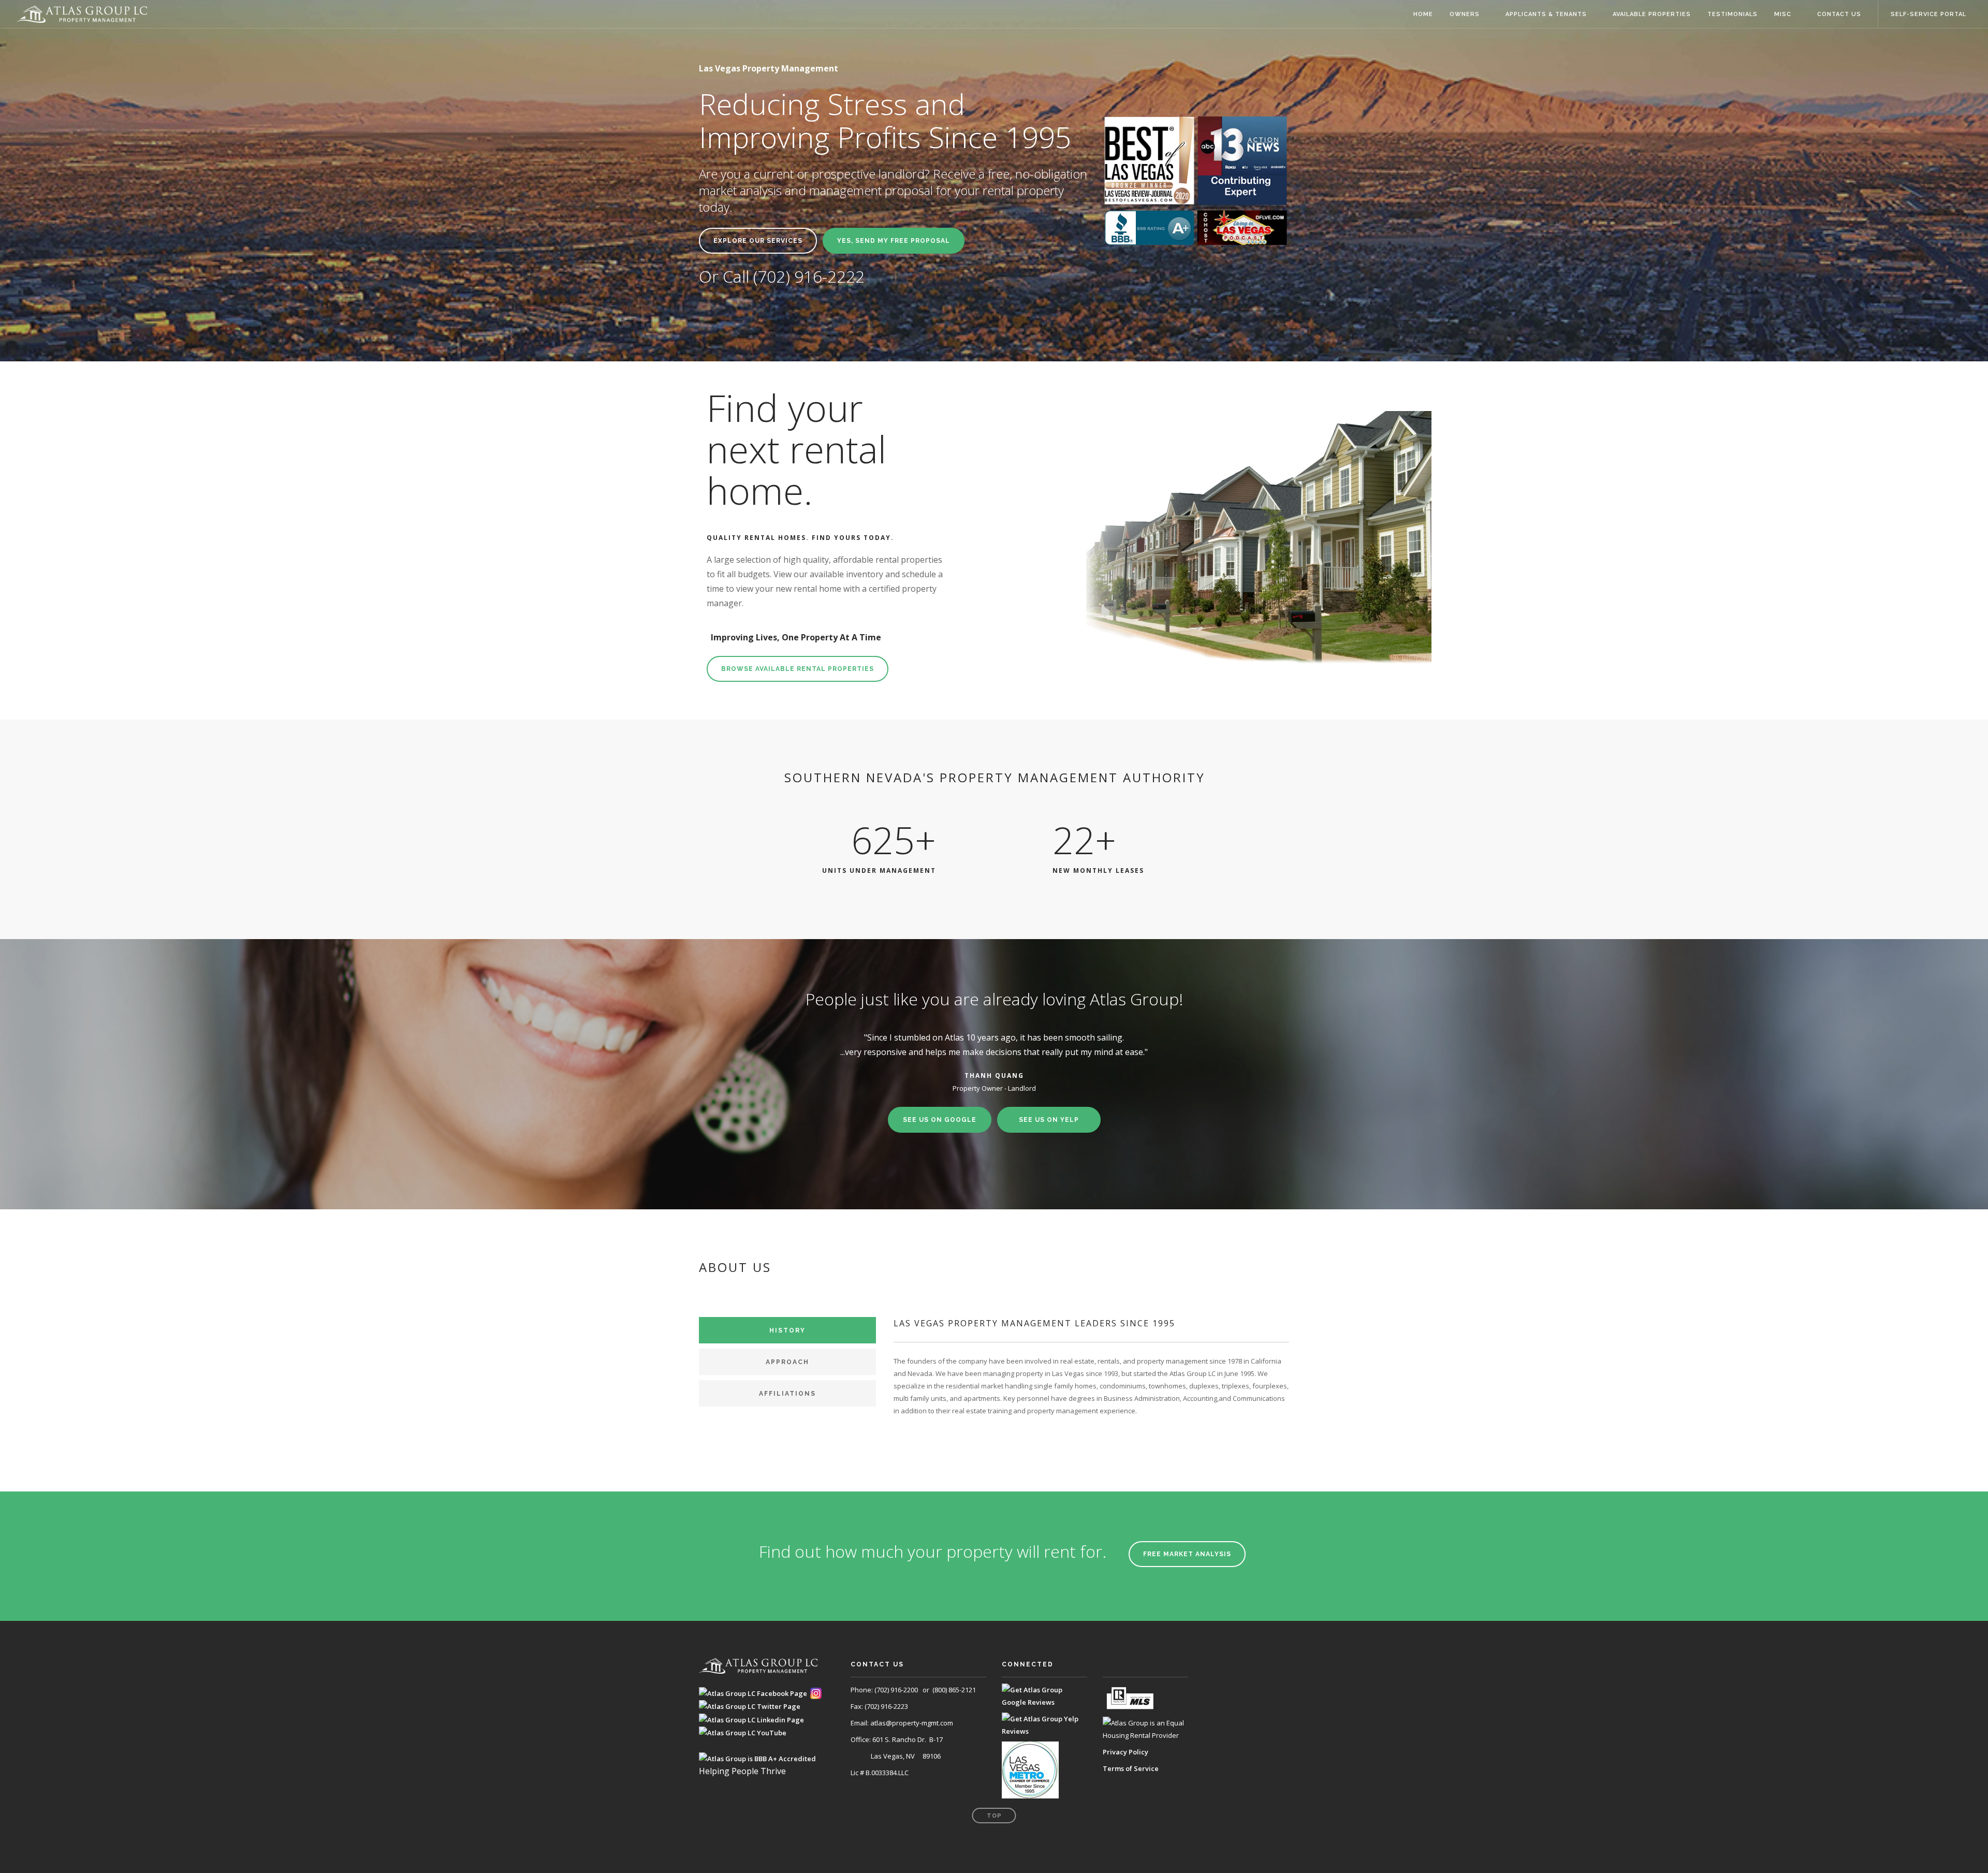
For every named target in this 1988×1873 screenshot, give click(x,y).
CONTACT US (1839, 14)
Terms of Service (1131, 1768)
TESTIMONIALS (1733, 14)
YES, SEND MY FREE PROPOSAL (894, 241)
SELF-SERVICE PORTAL (1928, 14)
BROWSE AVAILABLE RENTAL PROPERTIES (798, 669)
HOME (1423, 14)
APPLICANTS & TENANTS (1546, 14)
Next (1213, 1030)
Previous (775, 1030)
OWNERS (1465, 14)
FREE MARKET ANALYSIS (1187, 1554)
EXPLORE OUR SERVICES (758, 241)
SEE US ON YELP (1049, 1120)
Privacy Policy (1125, 1752)
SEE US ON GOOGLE (940, 1120)
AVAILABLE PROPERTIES (1652, 14)
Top (994, 1816)
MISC (1783, 14)
